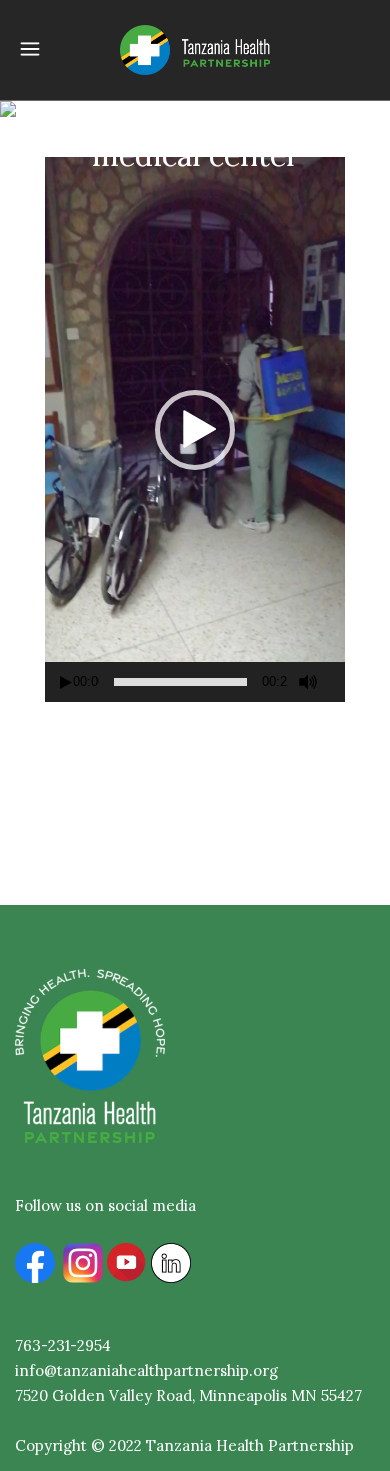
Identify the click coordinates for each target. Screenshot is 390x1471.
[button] (195, 430)
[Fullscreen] (338, 682)
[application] (195, 429)
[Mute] (308, 682)
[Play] (66, 682)
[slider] (180, 682)
